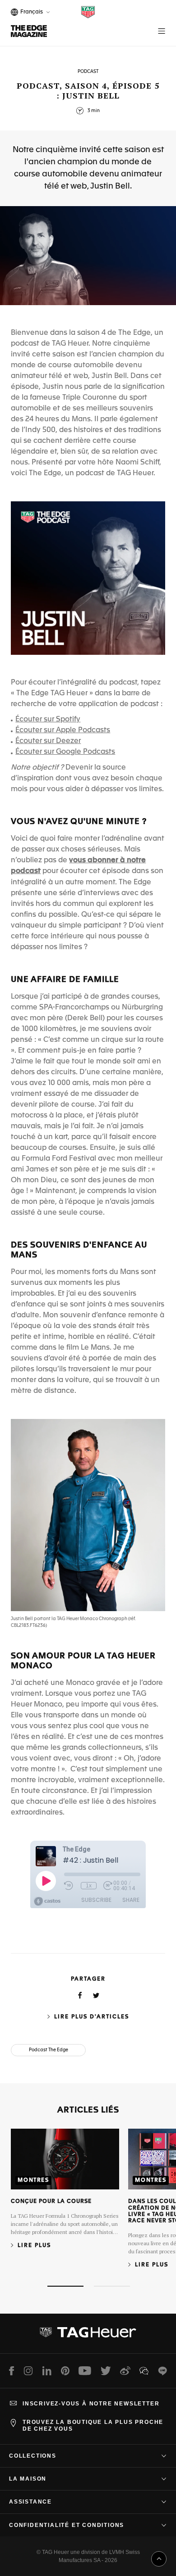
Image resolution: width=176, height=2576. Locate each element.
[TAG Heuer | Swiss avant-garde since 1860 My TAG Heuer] (88, 2336)
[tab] (65, 2286)
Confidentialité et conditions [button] (67, 2525)
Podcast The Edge (49, 2050)
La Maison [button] (28, 2479)
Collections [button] (33, 2456)
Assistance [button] (30, 2502)
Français (30, 13)
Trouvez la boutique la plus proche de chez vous (93, 2425)
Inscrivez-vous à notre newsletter (91, 2404)
